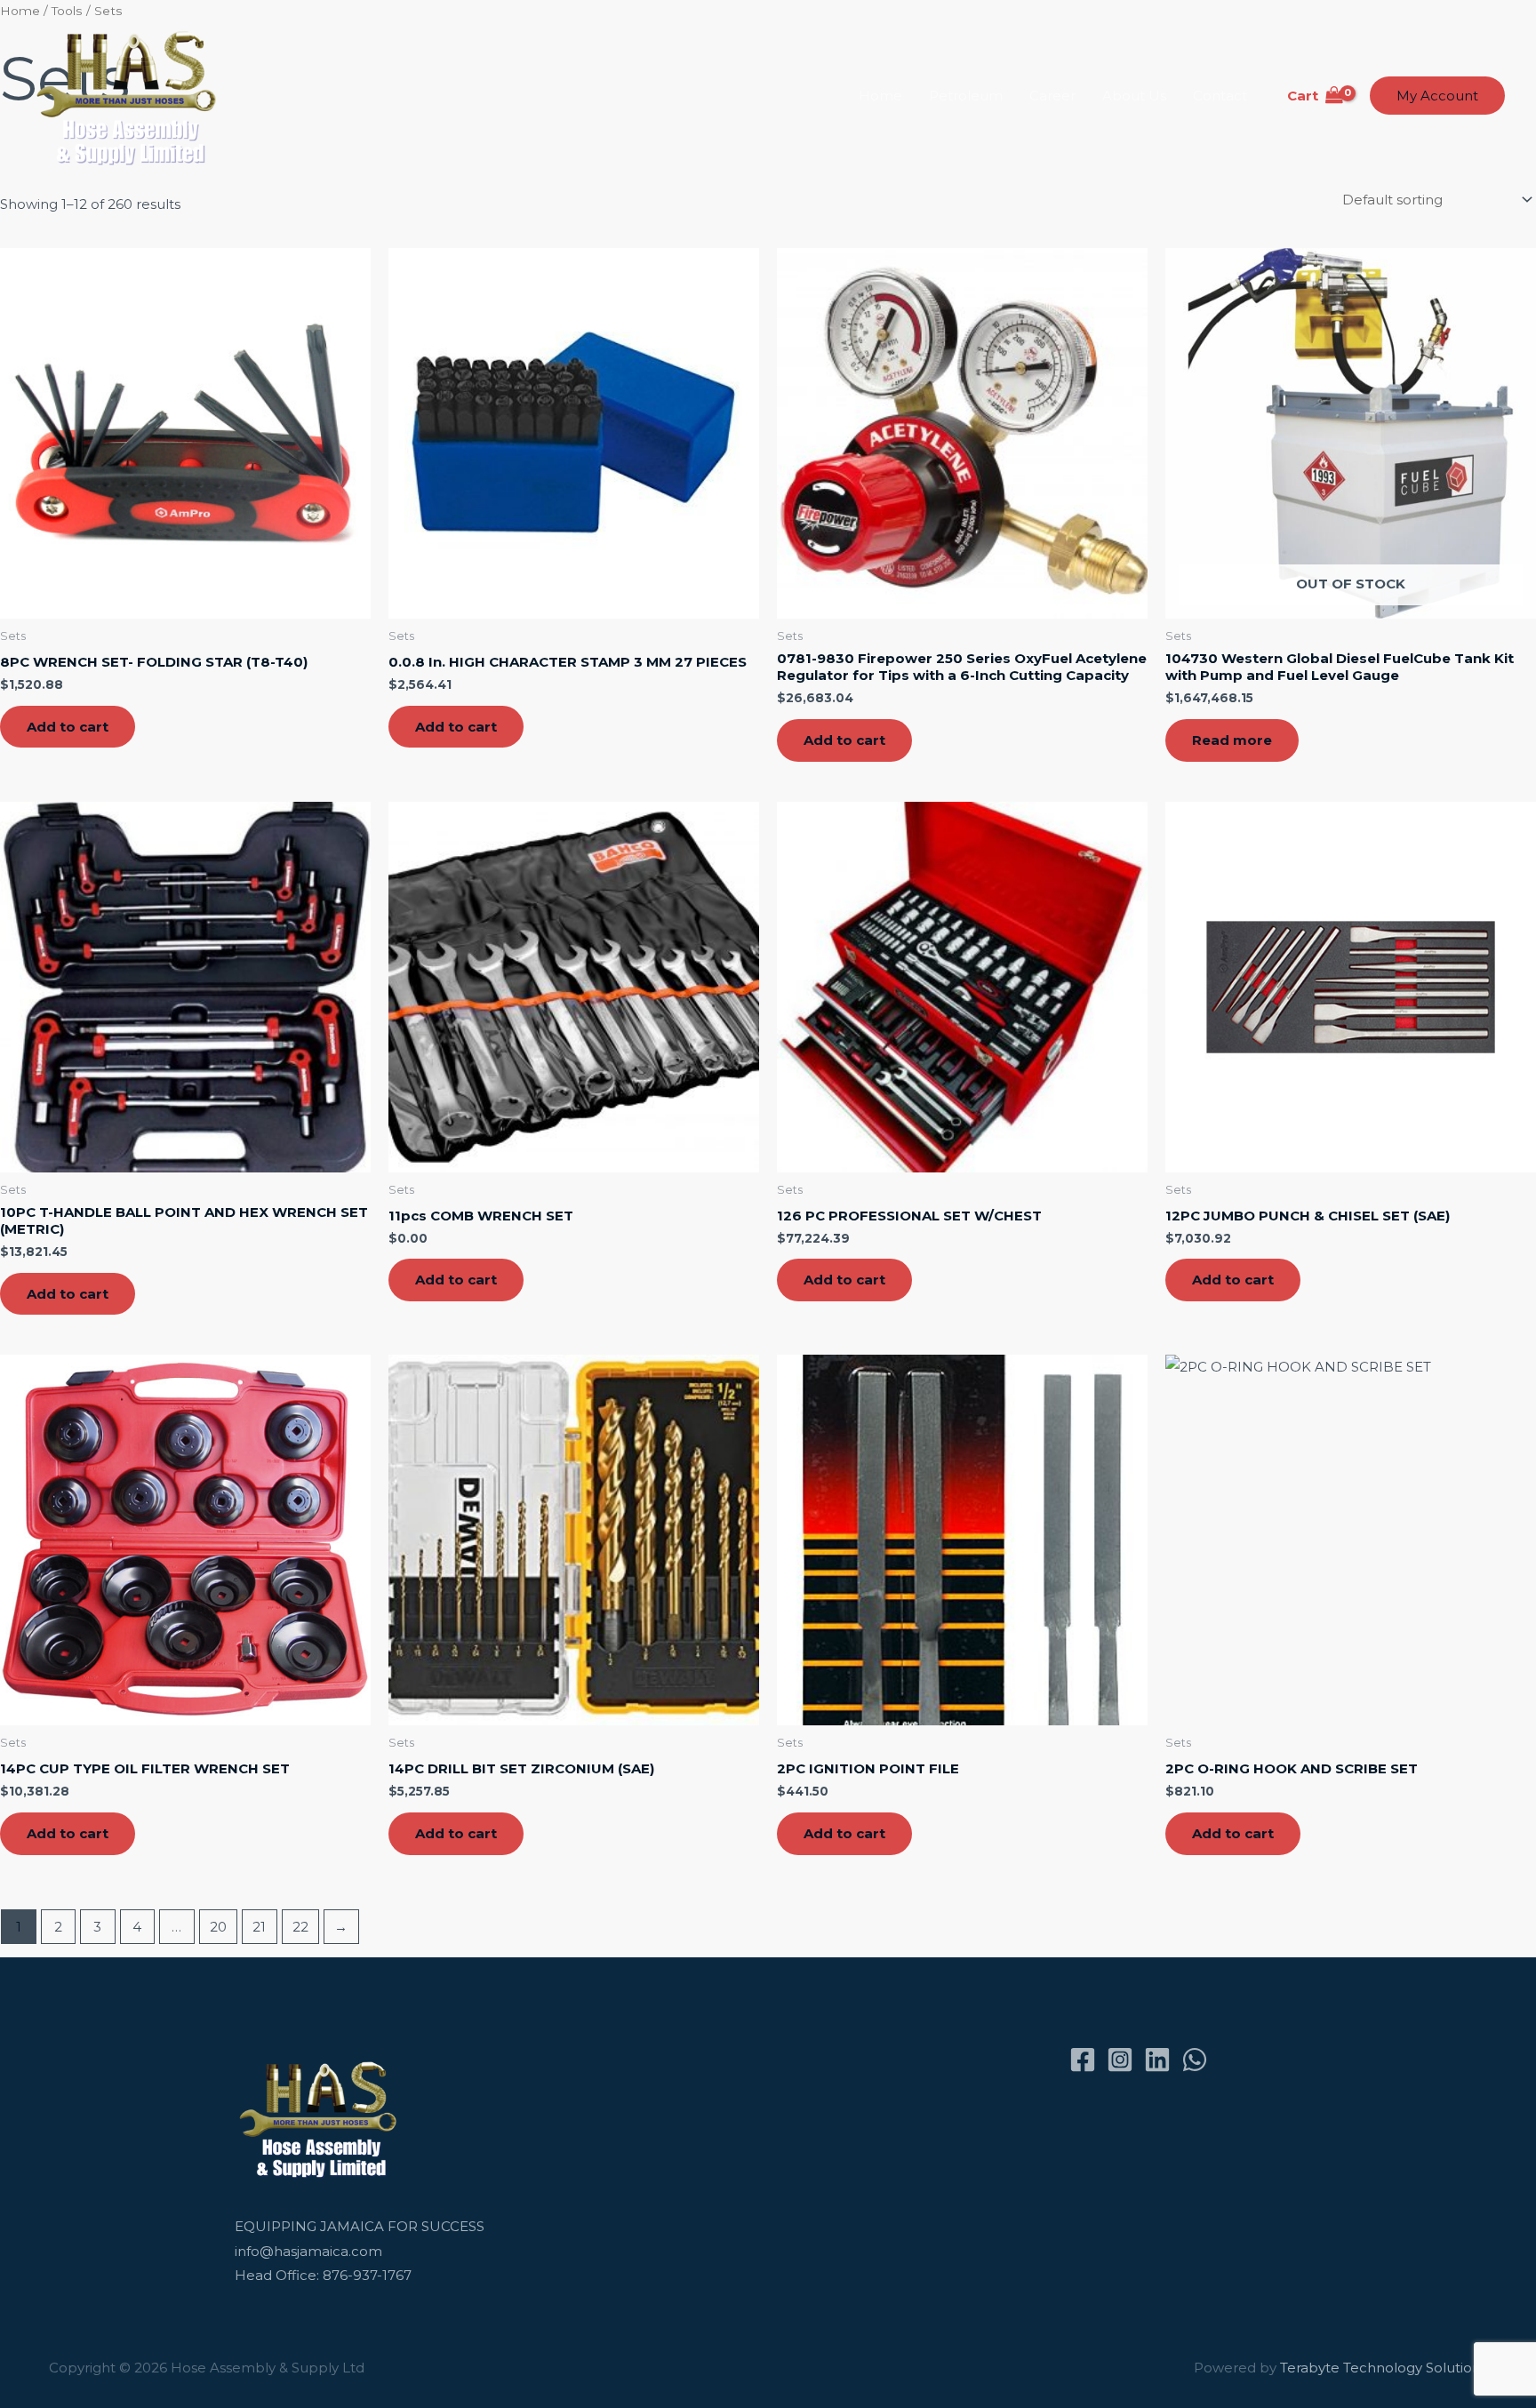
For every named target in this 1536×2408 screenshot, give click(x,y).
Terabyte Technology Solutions (1384, 2368)
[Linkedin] (1157, 2060)
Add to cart (68, 727)
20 (218, 1927)
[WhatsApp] (1195, 2060)
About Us (1134, 96)
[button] (1437, 96)
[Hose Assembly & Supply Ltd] (130, 95)
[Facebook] (1083, 2060)
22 (300, 1927)
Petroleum (966, 96)
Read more (1232, 740)
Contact (1220, 96)
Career (1052, 96)
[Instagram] (1120, 2060)
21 (259, 1927)
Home (880, 96)
